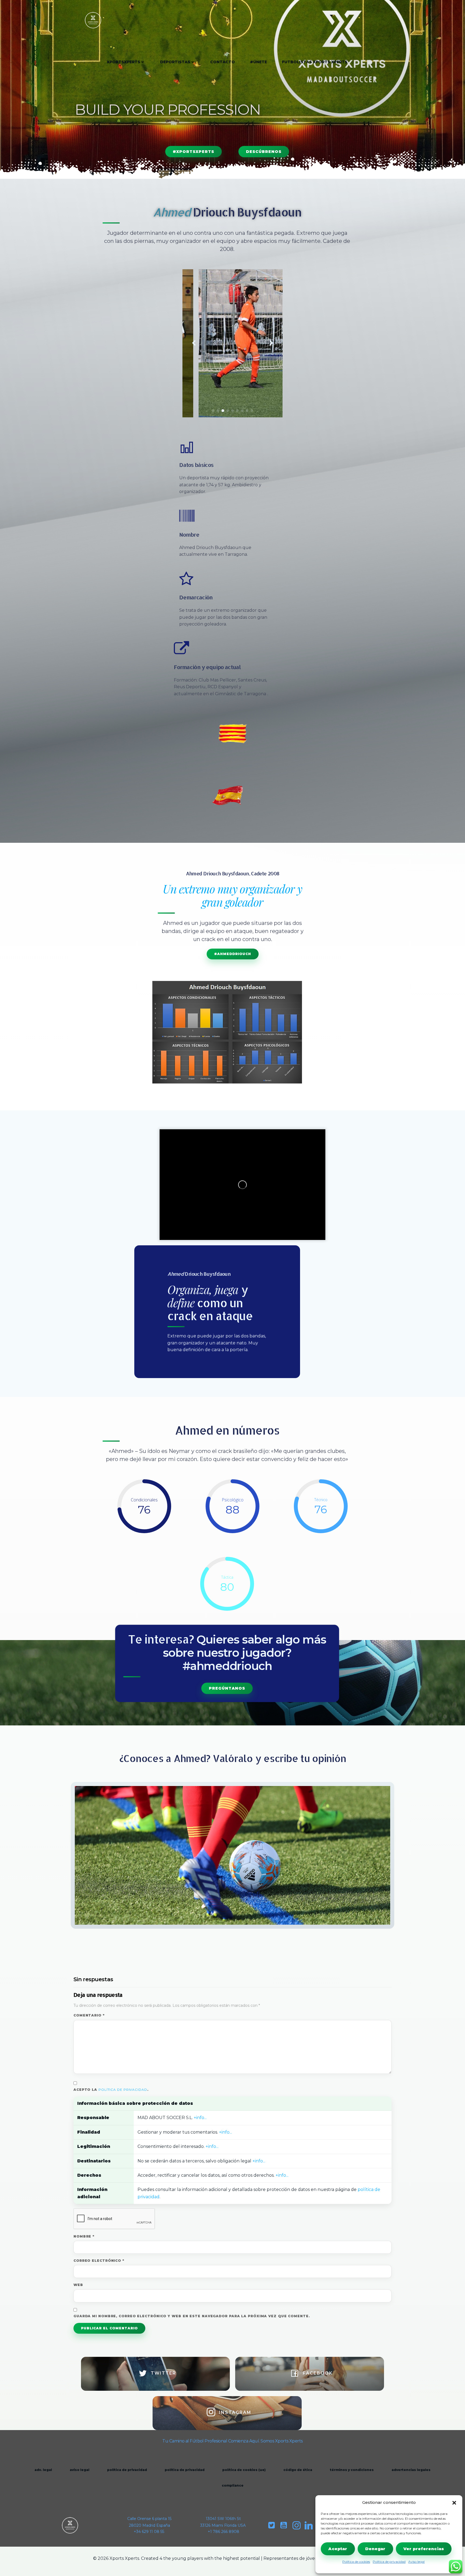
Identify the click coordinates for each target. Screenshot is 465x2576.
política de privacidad (123, 2090)
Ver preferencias (424, 2549)
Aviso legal (416, 2562)
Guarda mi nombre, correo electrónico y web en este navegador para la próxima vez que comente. (192, 2316)
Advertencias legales (411, 2470)
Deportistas (175, 62)
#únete (258, 62)
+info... (200, 2118)
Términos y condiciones (352, 2470)
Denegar (375, 2549)
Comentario (89, 2015)
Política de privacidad (389, 2562)
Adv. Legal (43, 2470)
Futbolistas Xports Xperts (315, 62)
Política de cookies (356, 2562)
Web (78, 2285)
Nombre (84, 2236)
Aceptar (338, 2549)
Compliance (233, 2485)
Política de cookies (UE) (244, 2470)
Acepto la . (111, 2090)
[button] (454, 2503)
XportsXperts (124, 62)
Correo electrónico (99, 2261)
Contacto (223, 62)
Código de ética (298, 2470)
